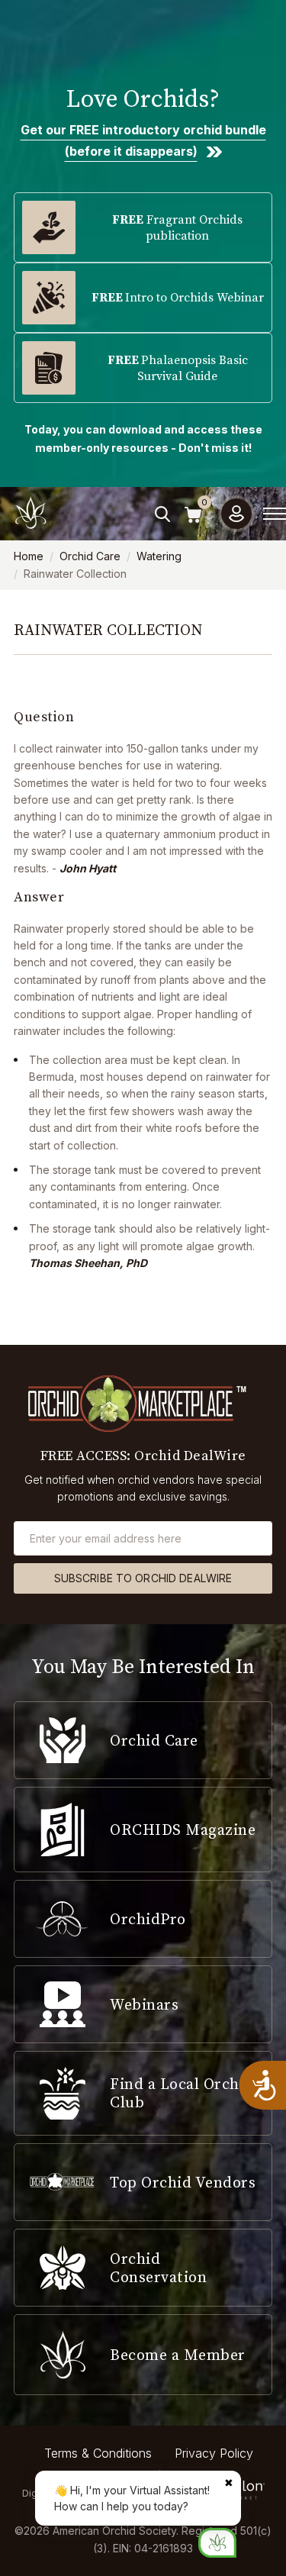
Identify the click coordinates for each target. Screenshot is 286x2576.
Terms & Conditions (98, 2453)
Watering (159, 556)
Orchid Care (90, 556)
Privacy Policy (214, 2453)
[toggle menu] (275, 514)
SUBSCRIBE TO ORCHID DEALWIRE (143, 1578)
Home (29, 556)
